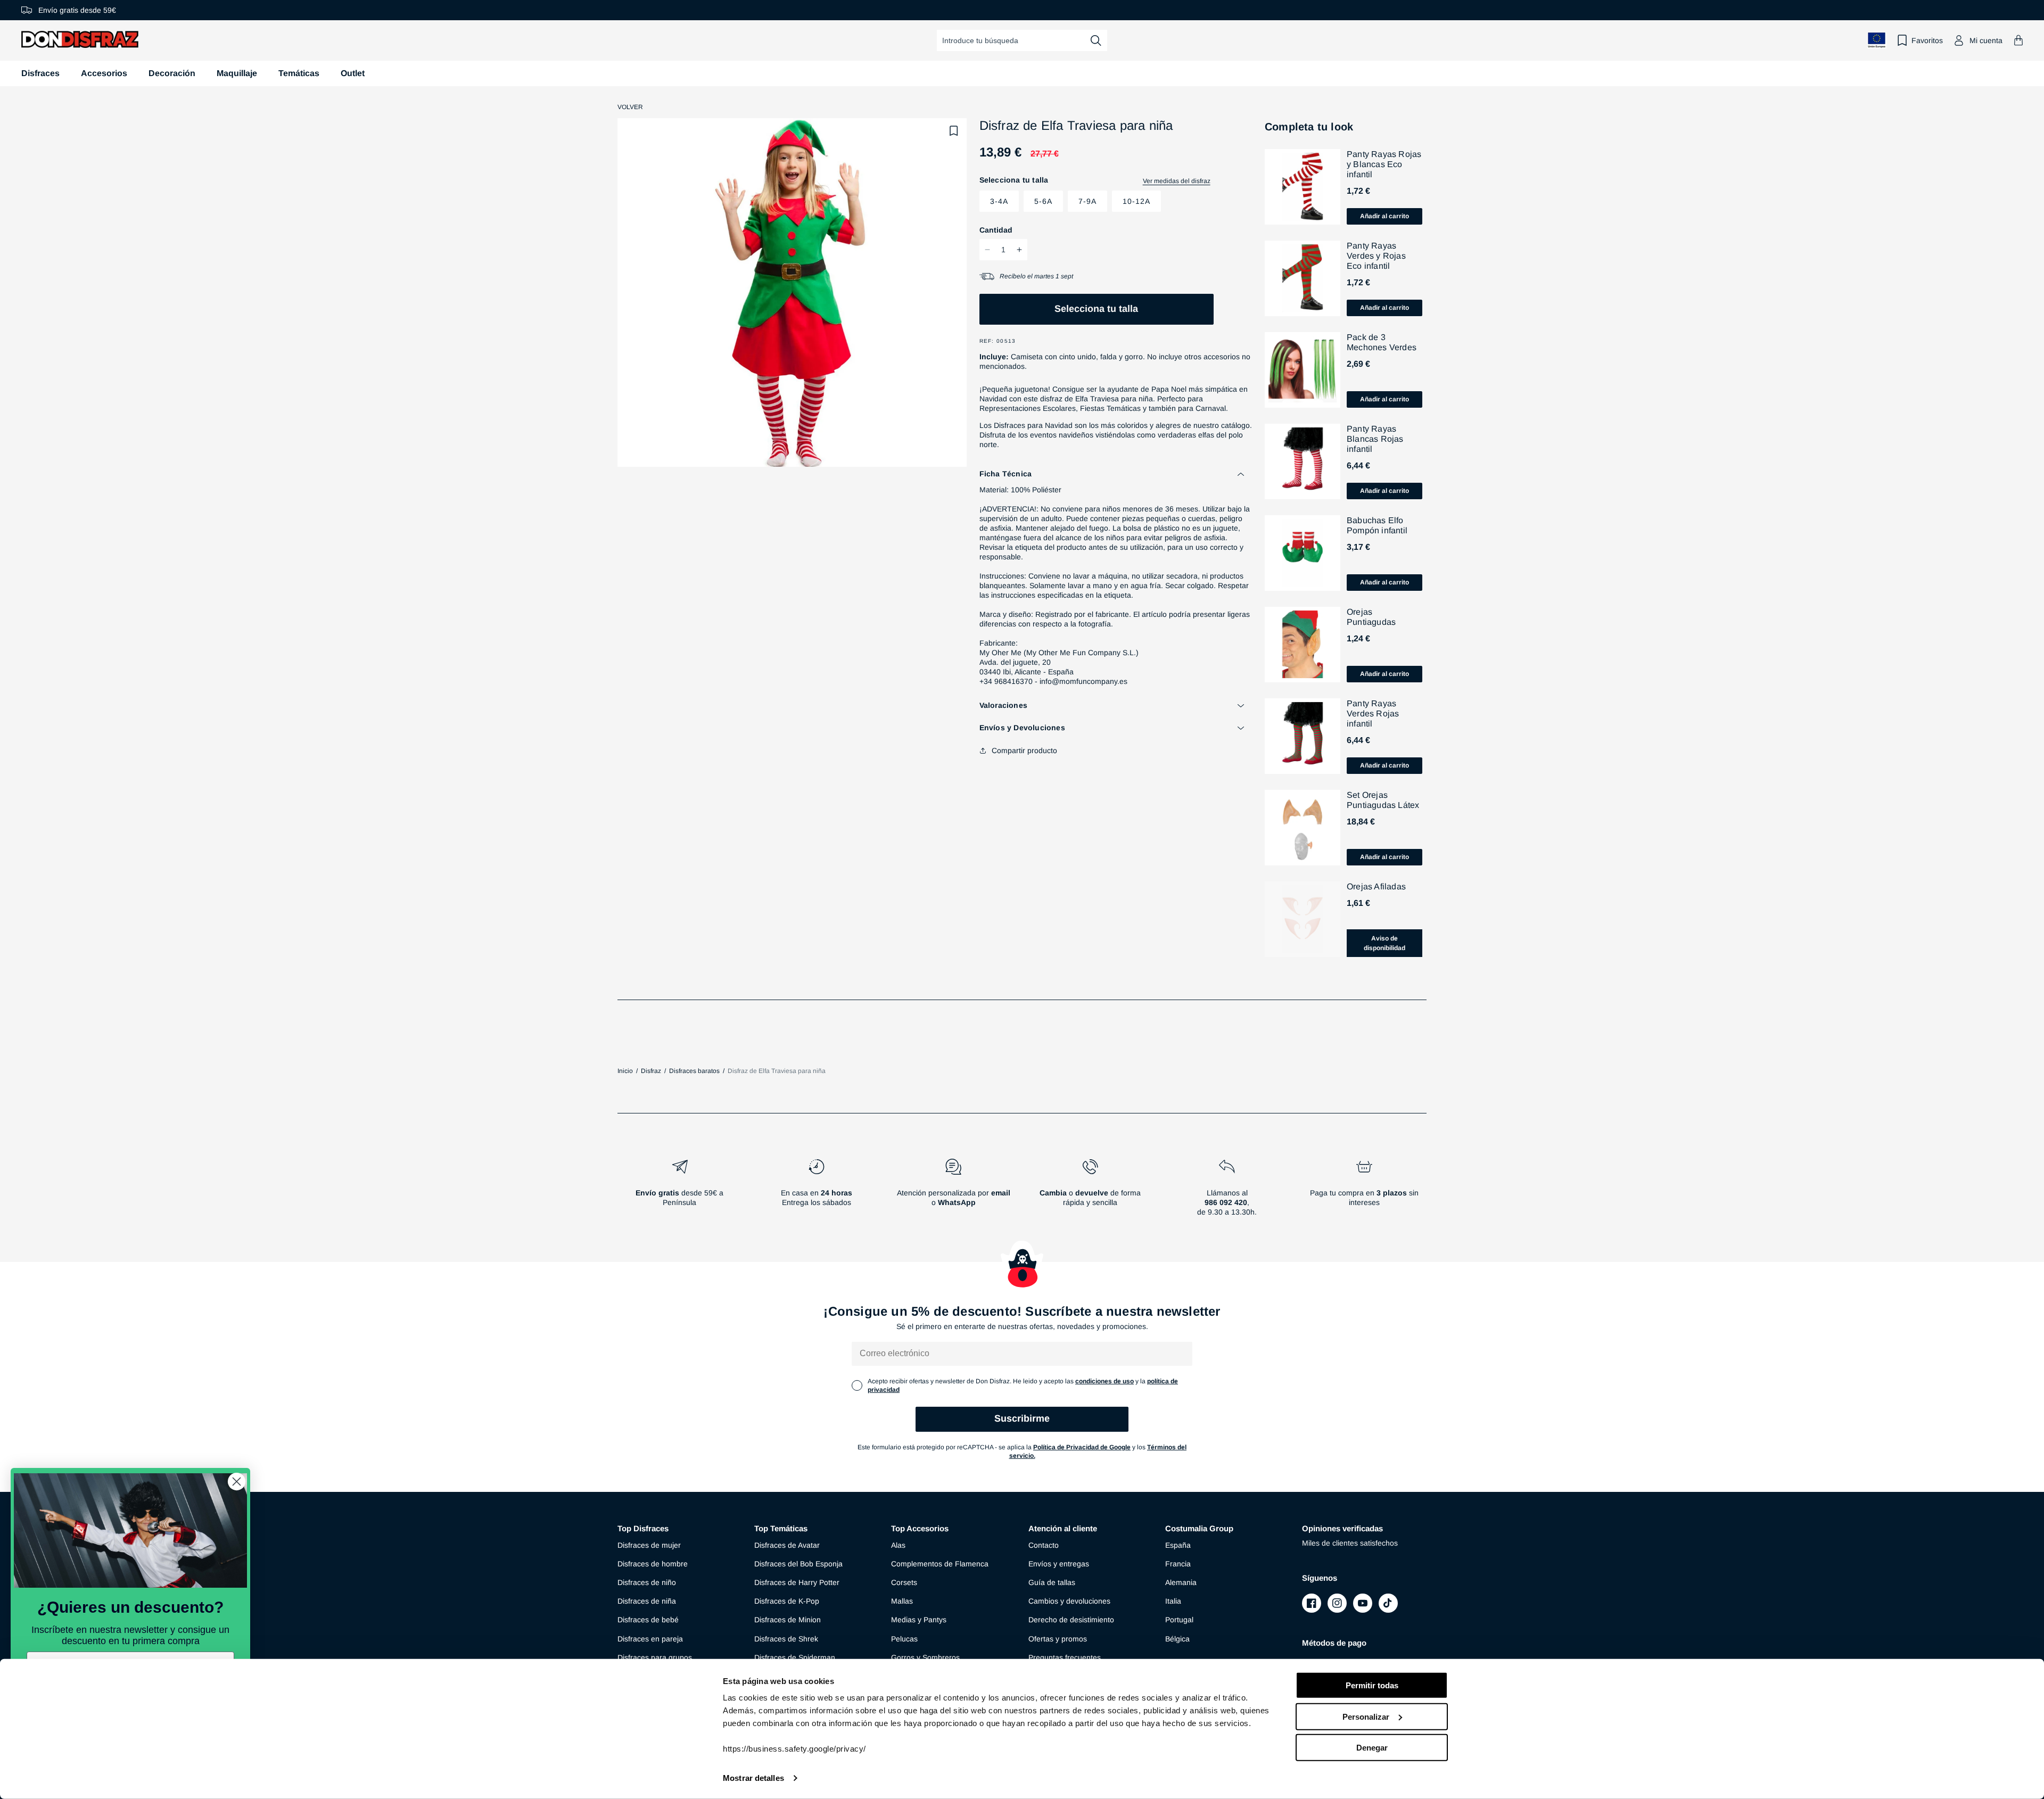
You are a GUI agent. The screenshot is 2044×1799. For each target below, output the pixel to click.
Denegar (1372, 1748)
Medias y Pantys (919, 1620)
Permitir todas (1372, 1685)
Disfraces (40, 73)
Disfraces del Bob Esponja (798, 1564)
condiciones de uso (1105, 1381)
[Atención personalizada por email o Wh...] (953, 1192)
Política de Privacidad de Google (1082, 1447)
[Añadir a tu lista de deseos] (954, 131)
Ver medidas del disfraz (1177, 181)
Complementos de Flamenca (940, 1564)
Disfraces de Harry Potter (797, 1582)
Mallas (902, 1601)
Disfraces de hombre (653, 1564)
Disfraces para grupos (655, 1657)
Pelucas (904, 1639)
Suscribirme (1022, 1418)
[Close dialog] (237, 1482)
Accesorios (104, 73)
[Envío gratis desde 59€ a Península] (679, 1192)
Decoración (172, 73)
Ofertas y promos (1058, 1639)
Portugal (1179, 1620)
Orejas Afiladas (1376, 886)
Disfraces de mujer (649, 1545)
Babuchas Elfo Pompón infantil (1377, 525)
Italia (1173, 1601)
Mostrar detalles (753, 1778)
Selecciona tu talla (1096, 309)
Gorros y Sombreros (925, 1657)
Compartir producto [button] (1024, 750)
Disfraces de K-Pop (787, 1601)
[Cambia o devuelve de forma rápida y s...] (1090, 1192)
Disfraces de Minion (788, 1620)
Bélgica (1177, 1639)
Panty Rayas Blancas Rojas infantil (1375, 439)
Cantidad (996, 230)
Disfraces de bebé (648, 1620)
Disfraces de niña (647, 1601)
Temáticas (299, 73)
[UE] (1877, 40)
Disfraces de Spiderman (795, 1657)
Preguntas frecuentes (1065, 1657)
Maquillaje (237, 73)
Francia (1178, 1564)
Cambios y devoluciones (1069, 1601)
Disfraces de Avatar (787, 1545)
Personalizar (1366, 1716)
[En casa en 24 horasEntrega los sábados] (816, 1192)
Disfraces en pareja (650, 1639)
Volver (630, 107)
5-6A (1043, 201)
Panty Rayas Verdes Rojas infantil (1373, 713)
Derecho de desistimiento (1071, 1620)
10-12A (1136, 201)
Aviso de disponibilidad (1384, 943)
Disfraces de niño (647, 1582)
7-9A (1087, 201)
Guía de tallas (1052, 1582)
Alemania (1181, 1582)
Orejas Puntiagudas (1371, 617)
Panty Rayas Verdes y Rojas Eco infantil (1376, 256)
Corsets (904, 1582)
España (1178, 1545)
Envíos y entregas (1059, 1564)
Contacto (1044, 1545)
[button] (2018, 40)
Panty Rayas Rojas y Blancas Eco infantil (1384, 164)
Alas (898, 1545)
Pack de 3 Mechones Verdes (1382, 342)
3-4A (999, 201)
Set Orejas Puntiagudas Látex (1383, 800)
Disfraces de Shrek (786, 1639)
